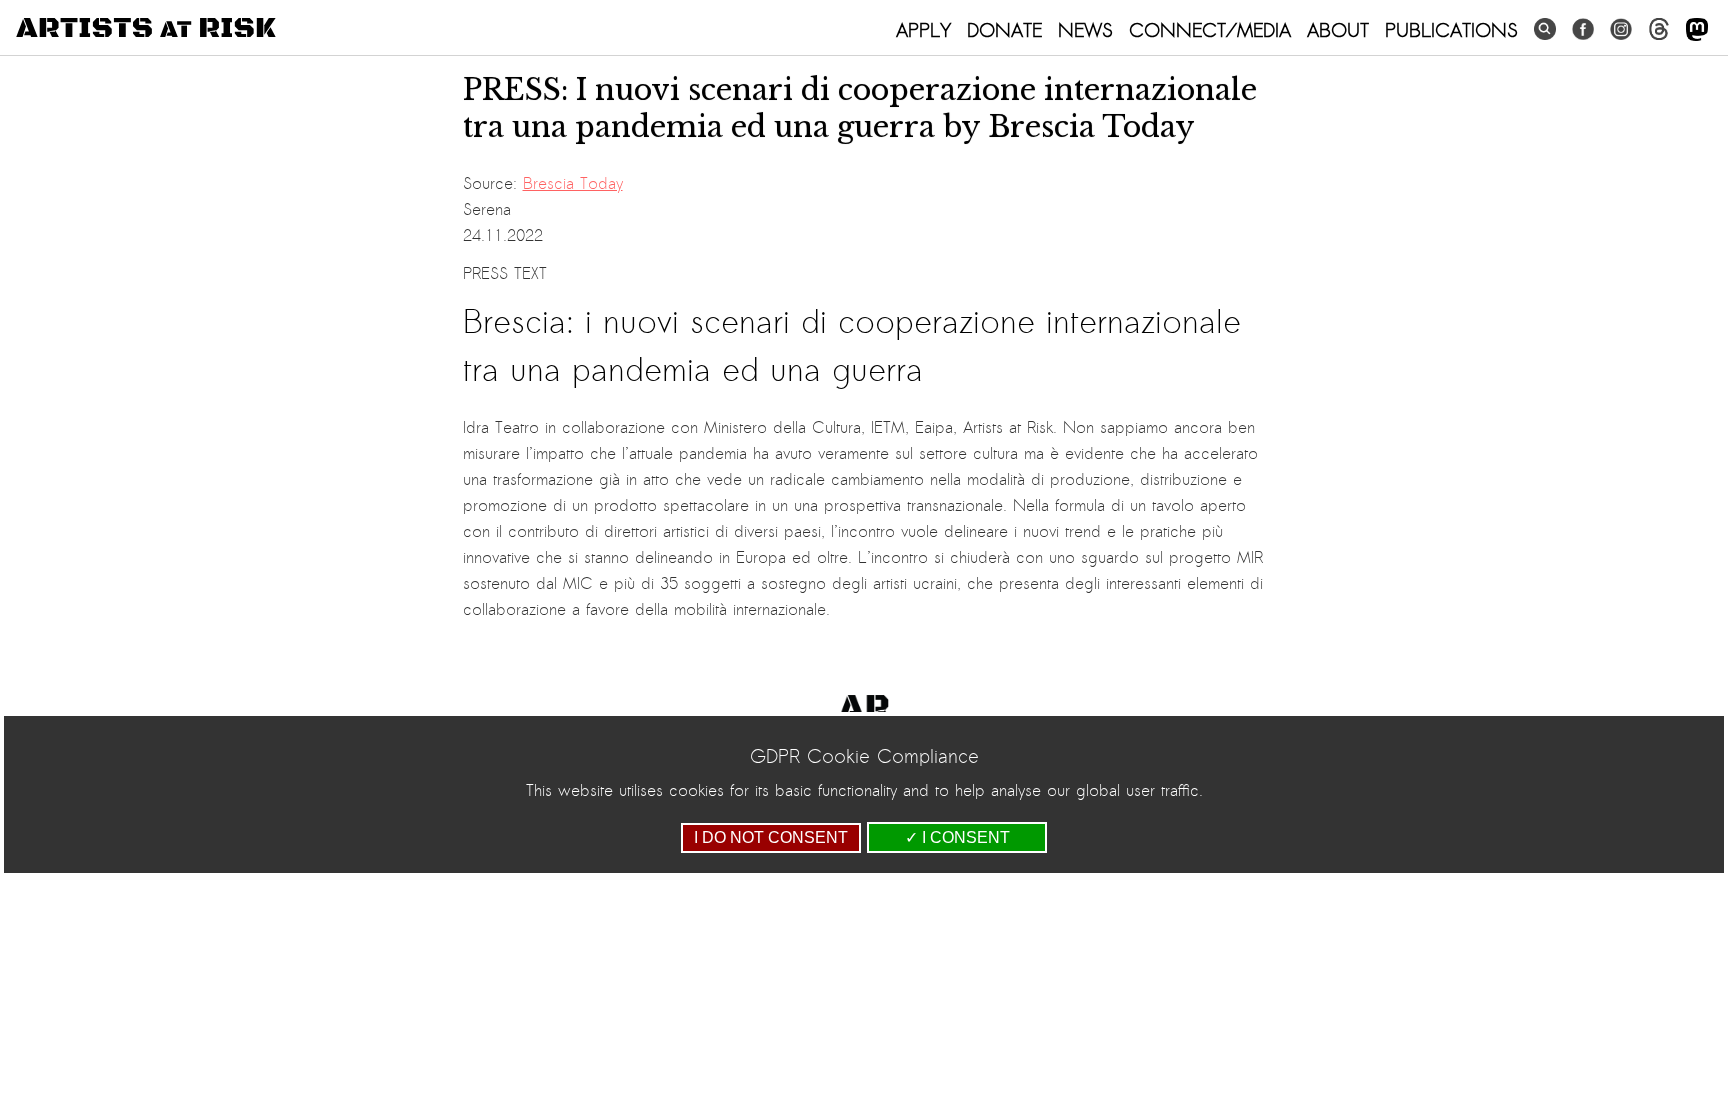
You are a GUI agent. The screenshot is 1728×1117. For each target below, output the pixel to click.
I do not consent (771, 837)
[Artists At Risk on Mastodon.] (1697, 30)
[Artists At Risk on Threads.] (1659, 29)
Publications (1451, 30)
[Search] (1545, 29)
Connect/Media (1210, 30)
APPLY (923, 30)
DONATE (1004, 30)
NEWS (1085, 30)
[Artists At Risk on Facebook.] (1583, 29)
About (1338, 30)
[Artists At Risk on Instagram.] (1621, 29)
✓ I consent (957, 837)
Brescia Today (573, 184)
